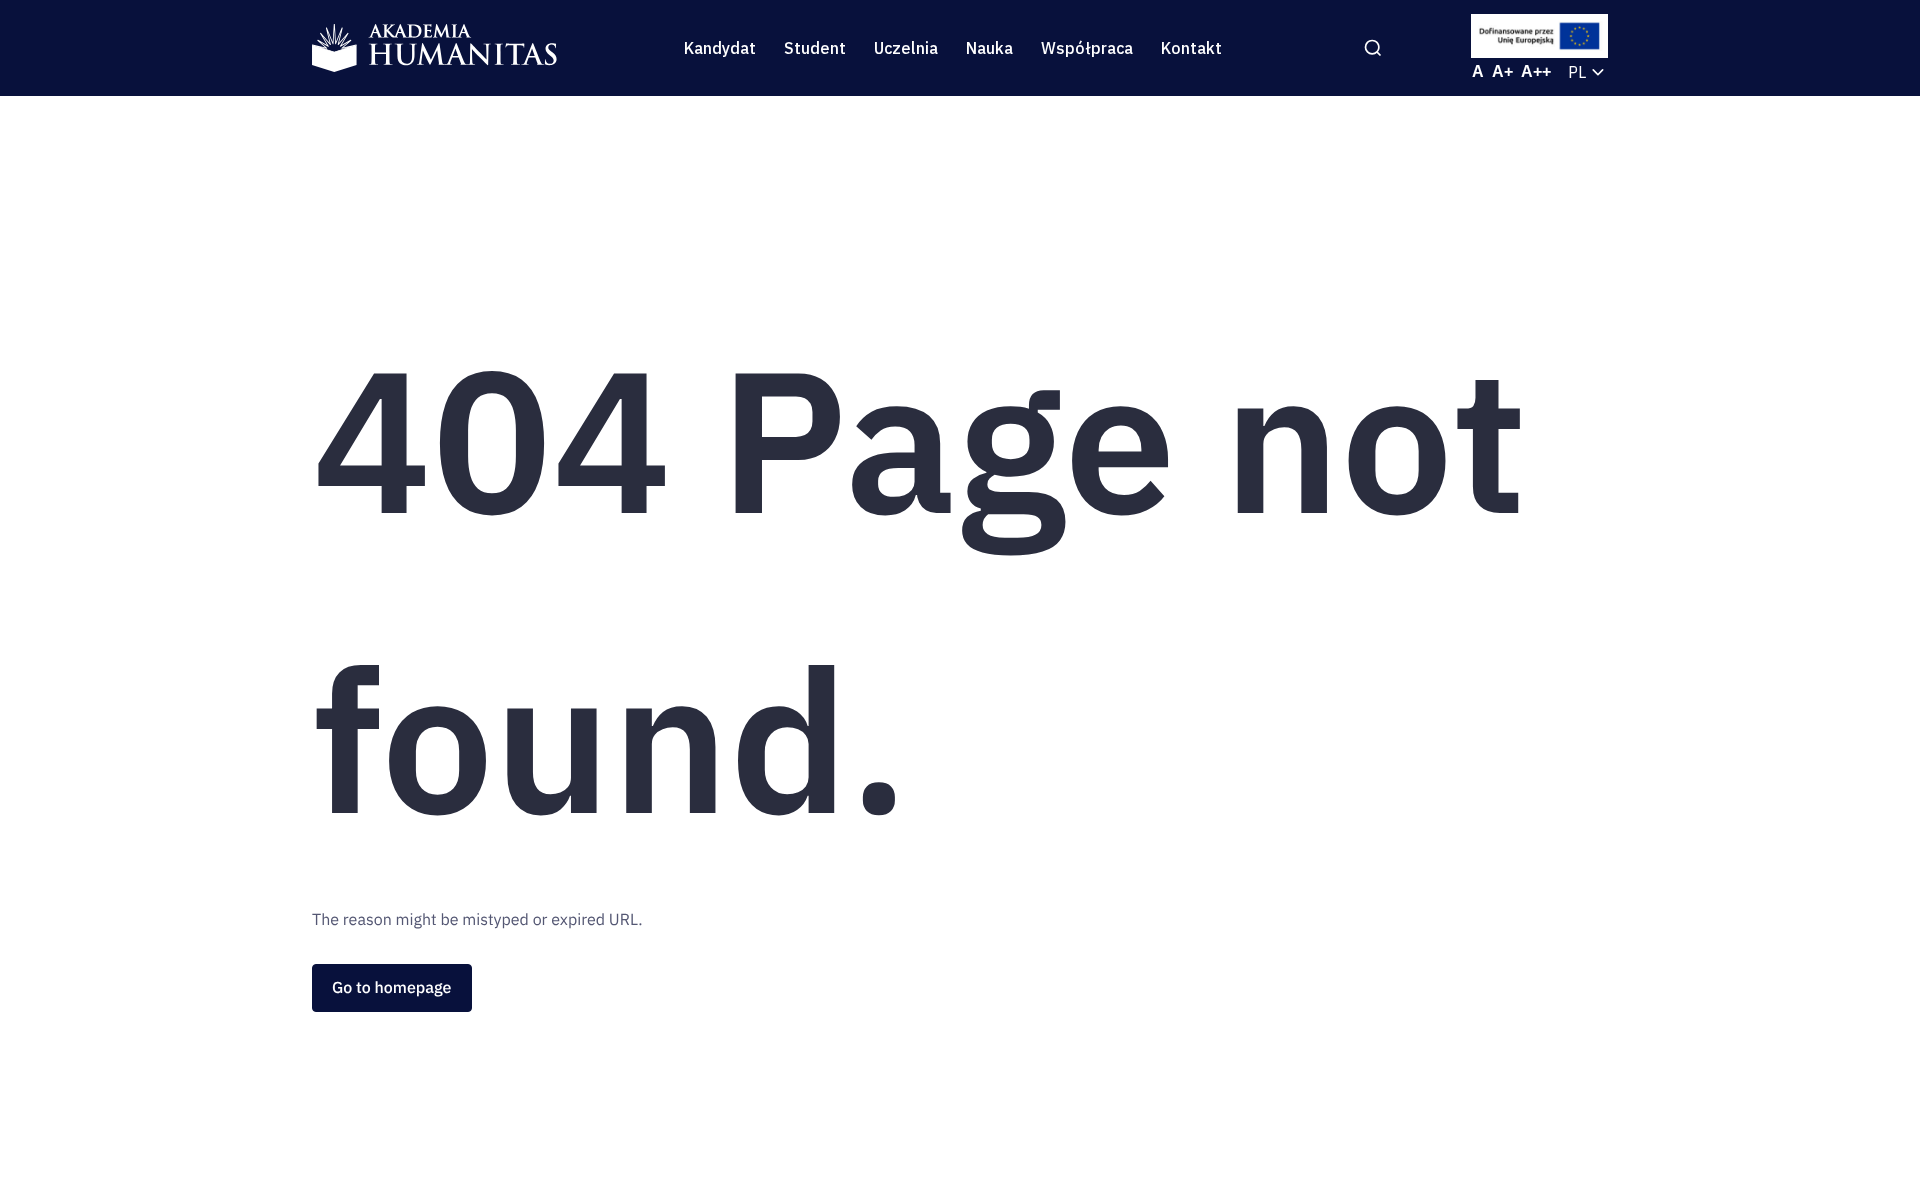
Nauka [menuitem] (989, 48)
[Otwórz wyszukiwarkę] (1373, 48)
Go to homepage (392, 988)
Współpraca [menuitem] (1087, 48)
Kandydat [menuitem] (720, 48)
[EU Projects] (1540, 36)
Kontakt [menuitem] (1191, 48)
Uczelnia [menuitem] (906, 48)
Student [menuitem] (815, 48)
